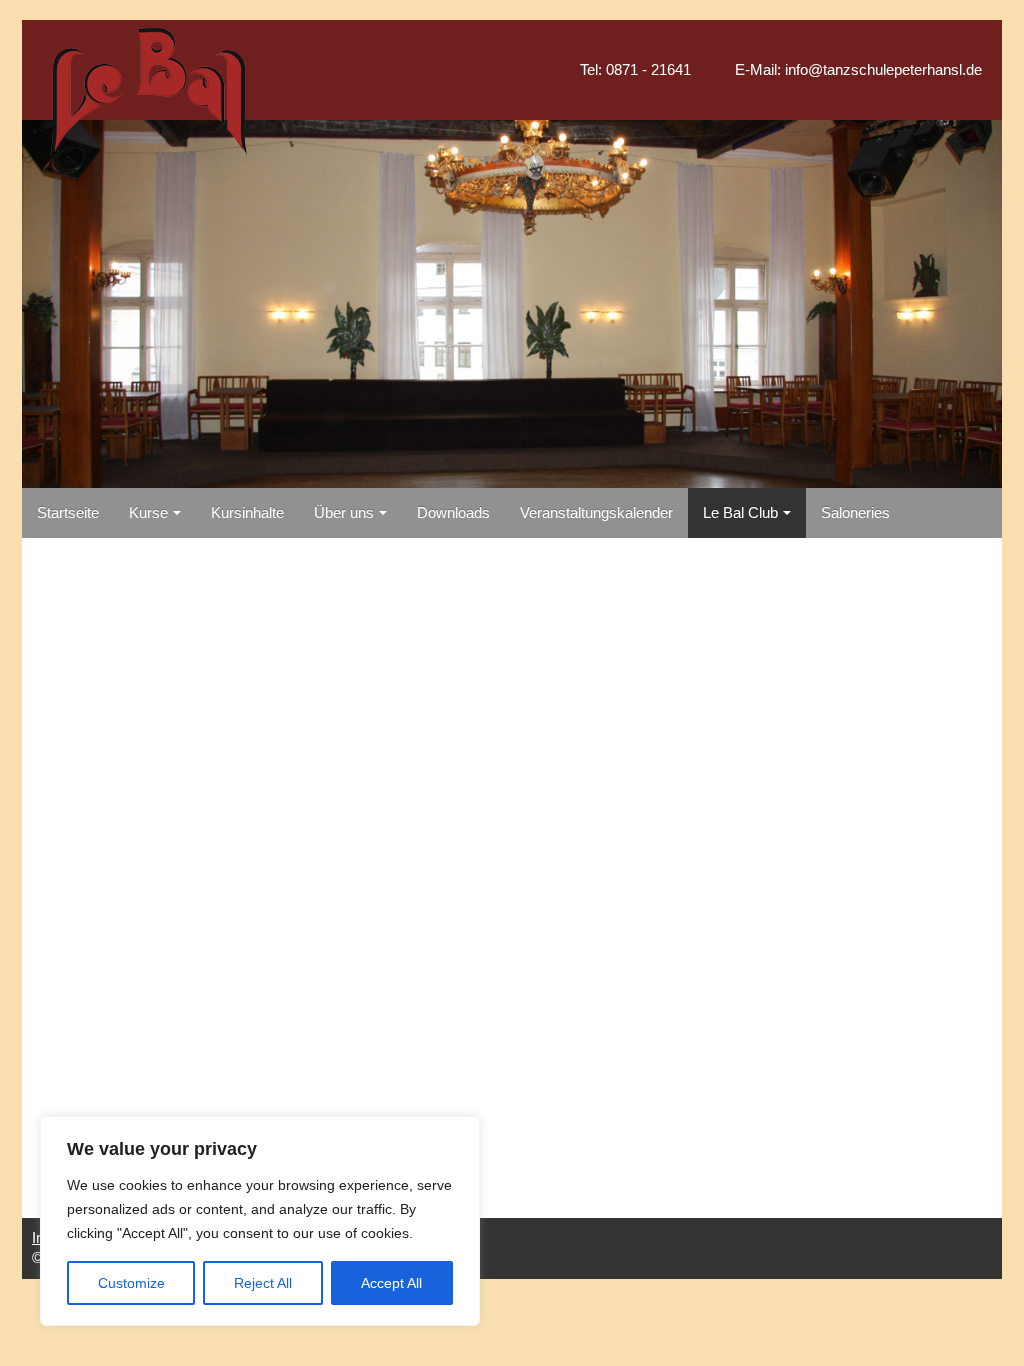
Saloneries (855, 513)
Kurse (148, 513)
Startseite (68, 513)
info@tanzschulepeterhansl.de (883, 70)
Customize (131, 1283)
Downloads (453, 513)
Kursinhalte (247, 513)
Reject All (263, 1283)
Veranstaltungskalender (596, 513)
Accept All (391, 1283)
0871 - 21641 (648, 70)
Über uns (344, 513)
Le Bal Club (740, 513)
